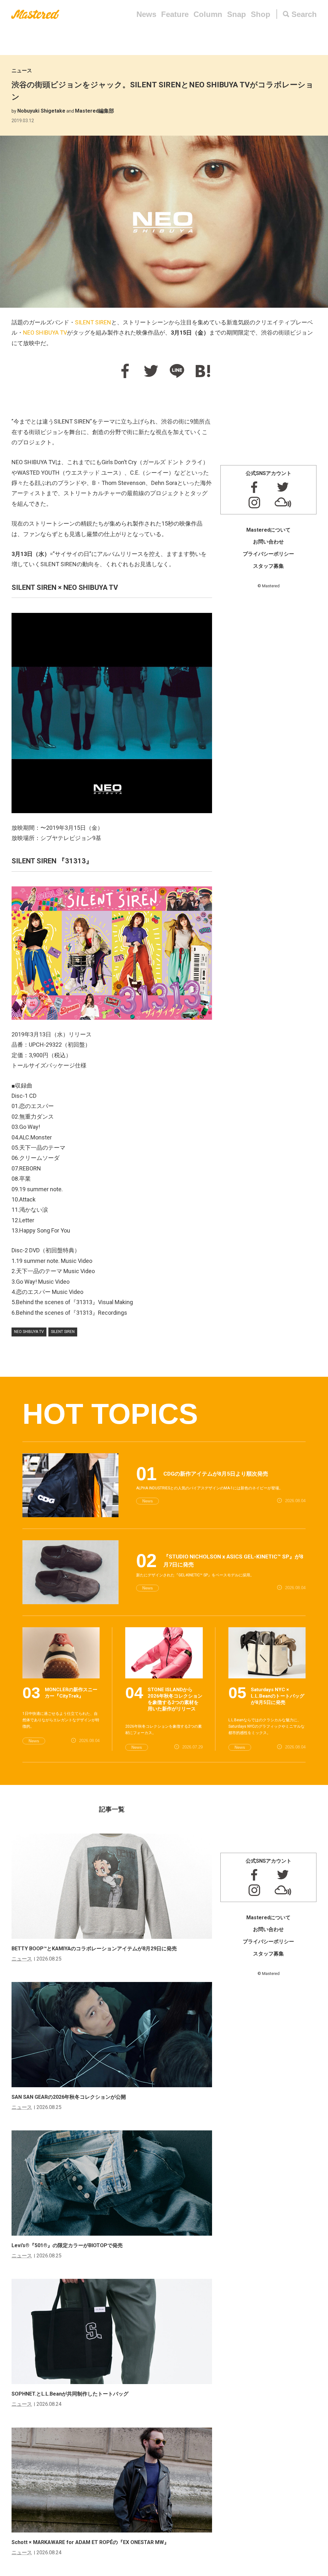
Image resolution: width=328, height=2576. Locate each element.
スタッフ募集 (268, 566)
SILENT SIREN (93, 322)
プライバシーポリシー (268, 554)
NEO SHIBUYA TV (45, 333)
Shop (261, 14)
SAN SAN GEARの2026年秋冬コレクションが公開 (69, 2097)
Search (304, 14)
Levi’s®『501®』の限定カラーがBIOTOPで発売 (67, 2245)
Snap (237, 14)
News (146, 14)
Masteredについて (268, 530)
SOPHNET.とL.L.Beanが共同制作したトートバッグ (70, 2394)
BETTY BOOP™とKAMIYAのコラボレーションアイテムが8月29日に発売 (94, 1949)
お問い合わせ (268, 542)
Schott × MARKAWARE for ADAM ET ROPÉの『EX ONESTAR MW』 (90, 2542)
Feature (175, 14)
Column (208, 14)
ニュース (22, 71)
